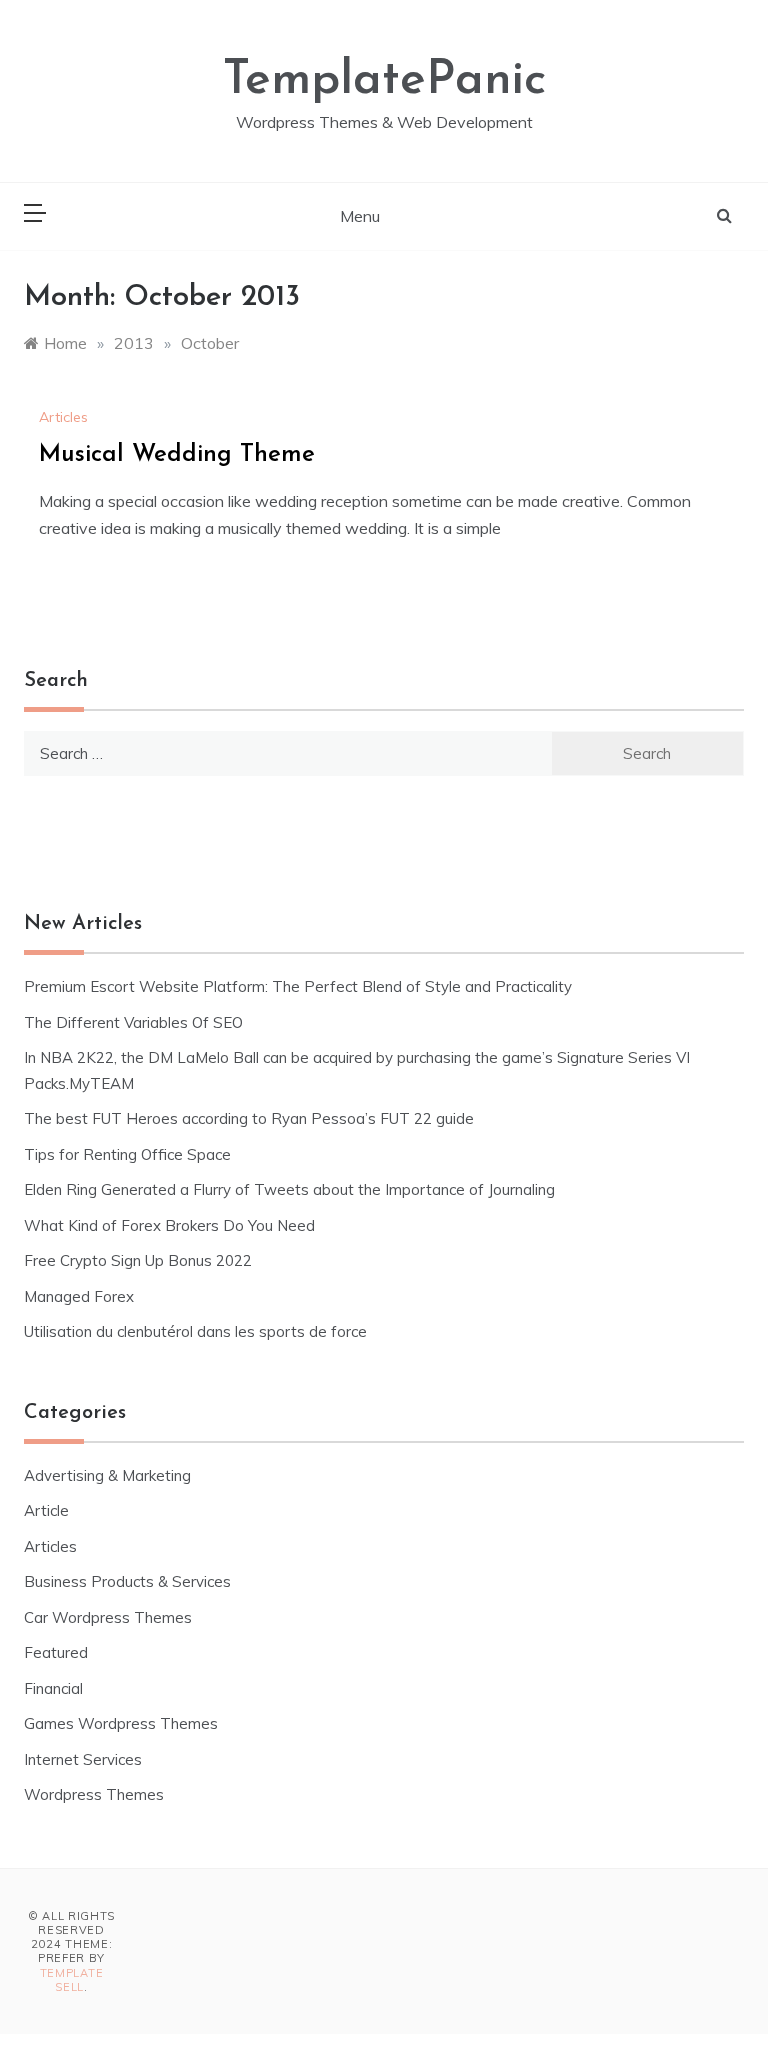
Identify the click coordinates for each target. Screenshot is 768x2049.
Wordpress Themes (94, 1794)
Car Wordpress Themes (108, 1617)
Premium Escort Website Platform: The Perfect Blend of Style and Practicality (298, 986)
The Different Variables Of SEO (133, 1022)
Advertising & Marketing (107, 1475)
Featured (56, 1652)
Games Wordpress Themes (121, 1723)
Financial (53, 1688)
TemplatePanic (384, 81)
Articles (63, 417)
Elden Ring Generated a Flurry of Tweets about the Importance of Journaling (289, 1189)
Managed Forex (79, 1296)
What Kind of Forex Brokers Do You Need (169, 1225)
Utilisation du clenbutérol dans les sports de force (195, 1331)
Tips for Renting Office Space (129, 1154)
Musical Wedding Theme (177, 455)
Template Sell (72, 1980)
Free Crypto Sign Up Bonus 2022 (138, 1260)
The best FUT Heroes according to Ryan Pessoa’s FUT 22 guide (249, 1118)
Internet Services (83, 1759)
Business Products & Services (127, 1581)
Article (46, 1510)
